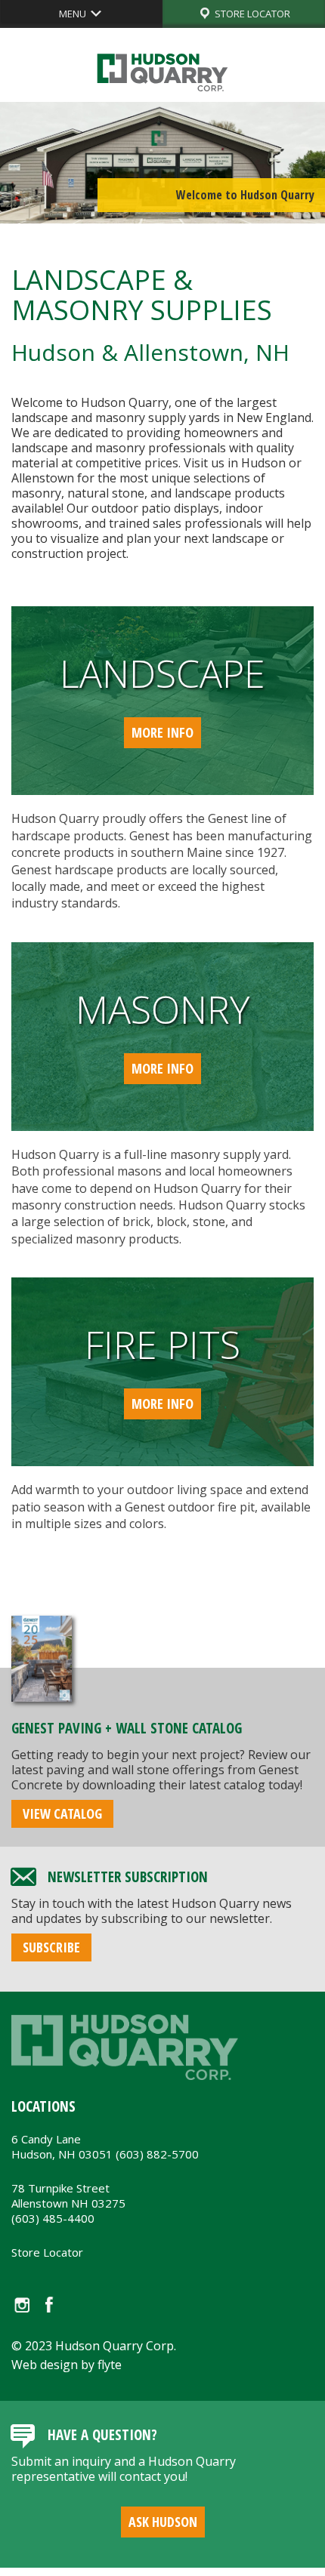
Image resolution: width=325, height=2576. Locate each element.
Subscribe (51, 1947)
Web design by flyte (67, 2365)
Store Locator (47, 2252)
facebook (50, 2305)
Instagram (21, 2305)
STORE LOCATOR (251, 14)
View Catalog (62, 1813)
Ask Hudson (163, 2522)
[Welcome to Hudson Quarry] (162, 160)
